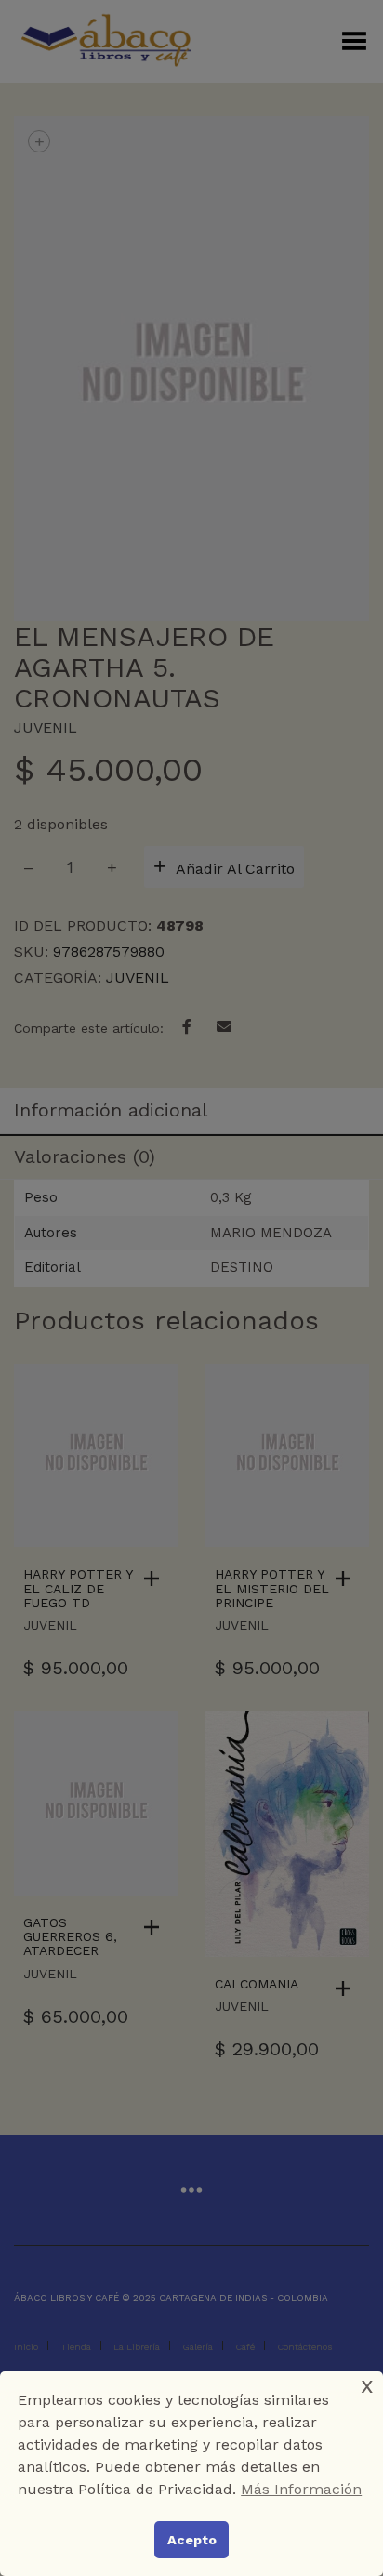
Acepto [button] (192, 2540)
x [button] (367, 2385)
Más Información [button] (301, 2489)
